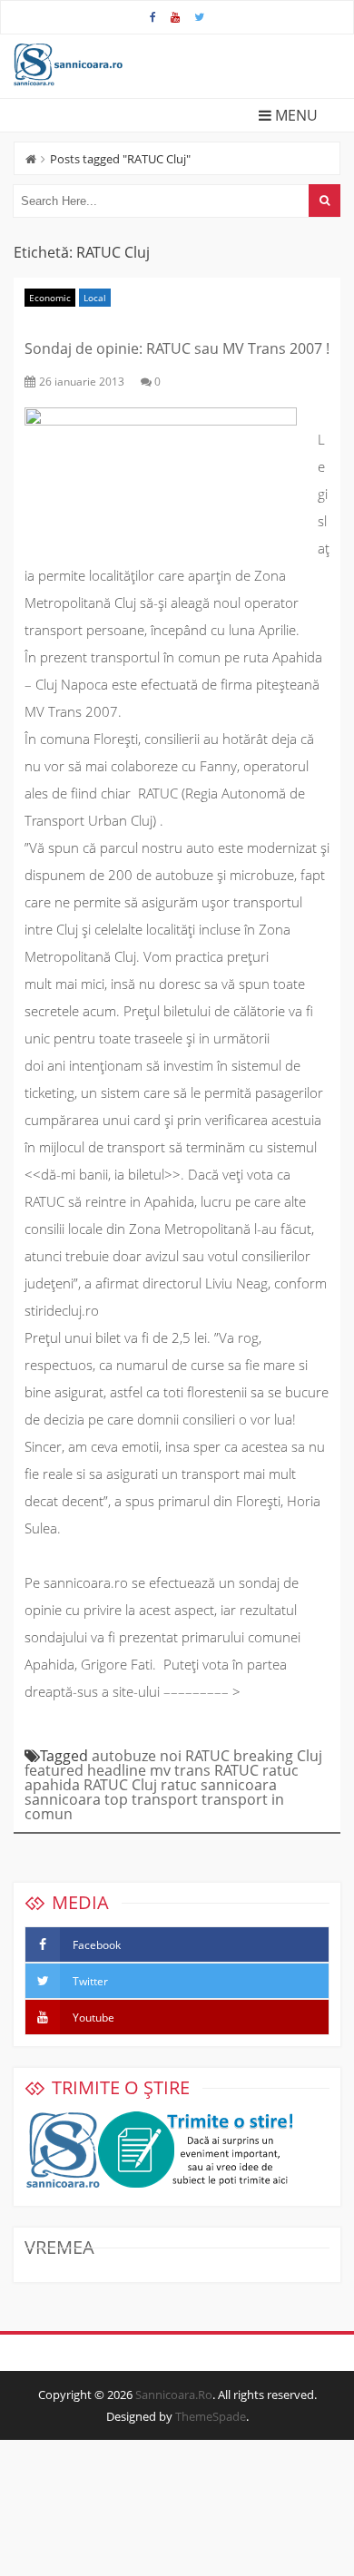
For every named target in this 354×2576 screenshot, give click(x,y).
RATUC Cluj (120, 1785)
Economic (50, 298)
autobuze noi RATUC (161, 1756)
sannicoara (63, 1799)
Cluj (310, 1756)
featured (54, 1770)
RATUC (236, 1770)
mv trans (180, 1770)
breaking (263, 1756)
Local (95, 298)
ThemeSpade (211, 2416)
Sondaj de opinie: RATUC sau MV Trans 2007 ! (177, 348)
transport (165, 1799)
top (116, 1799)
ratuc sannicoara (219, 1785)
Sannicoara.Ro (174, 2395)
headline (117, 1770)
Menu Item (153, 17)
